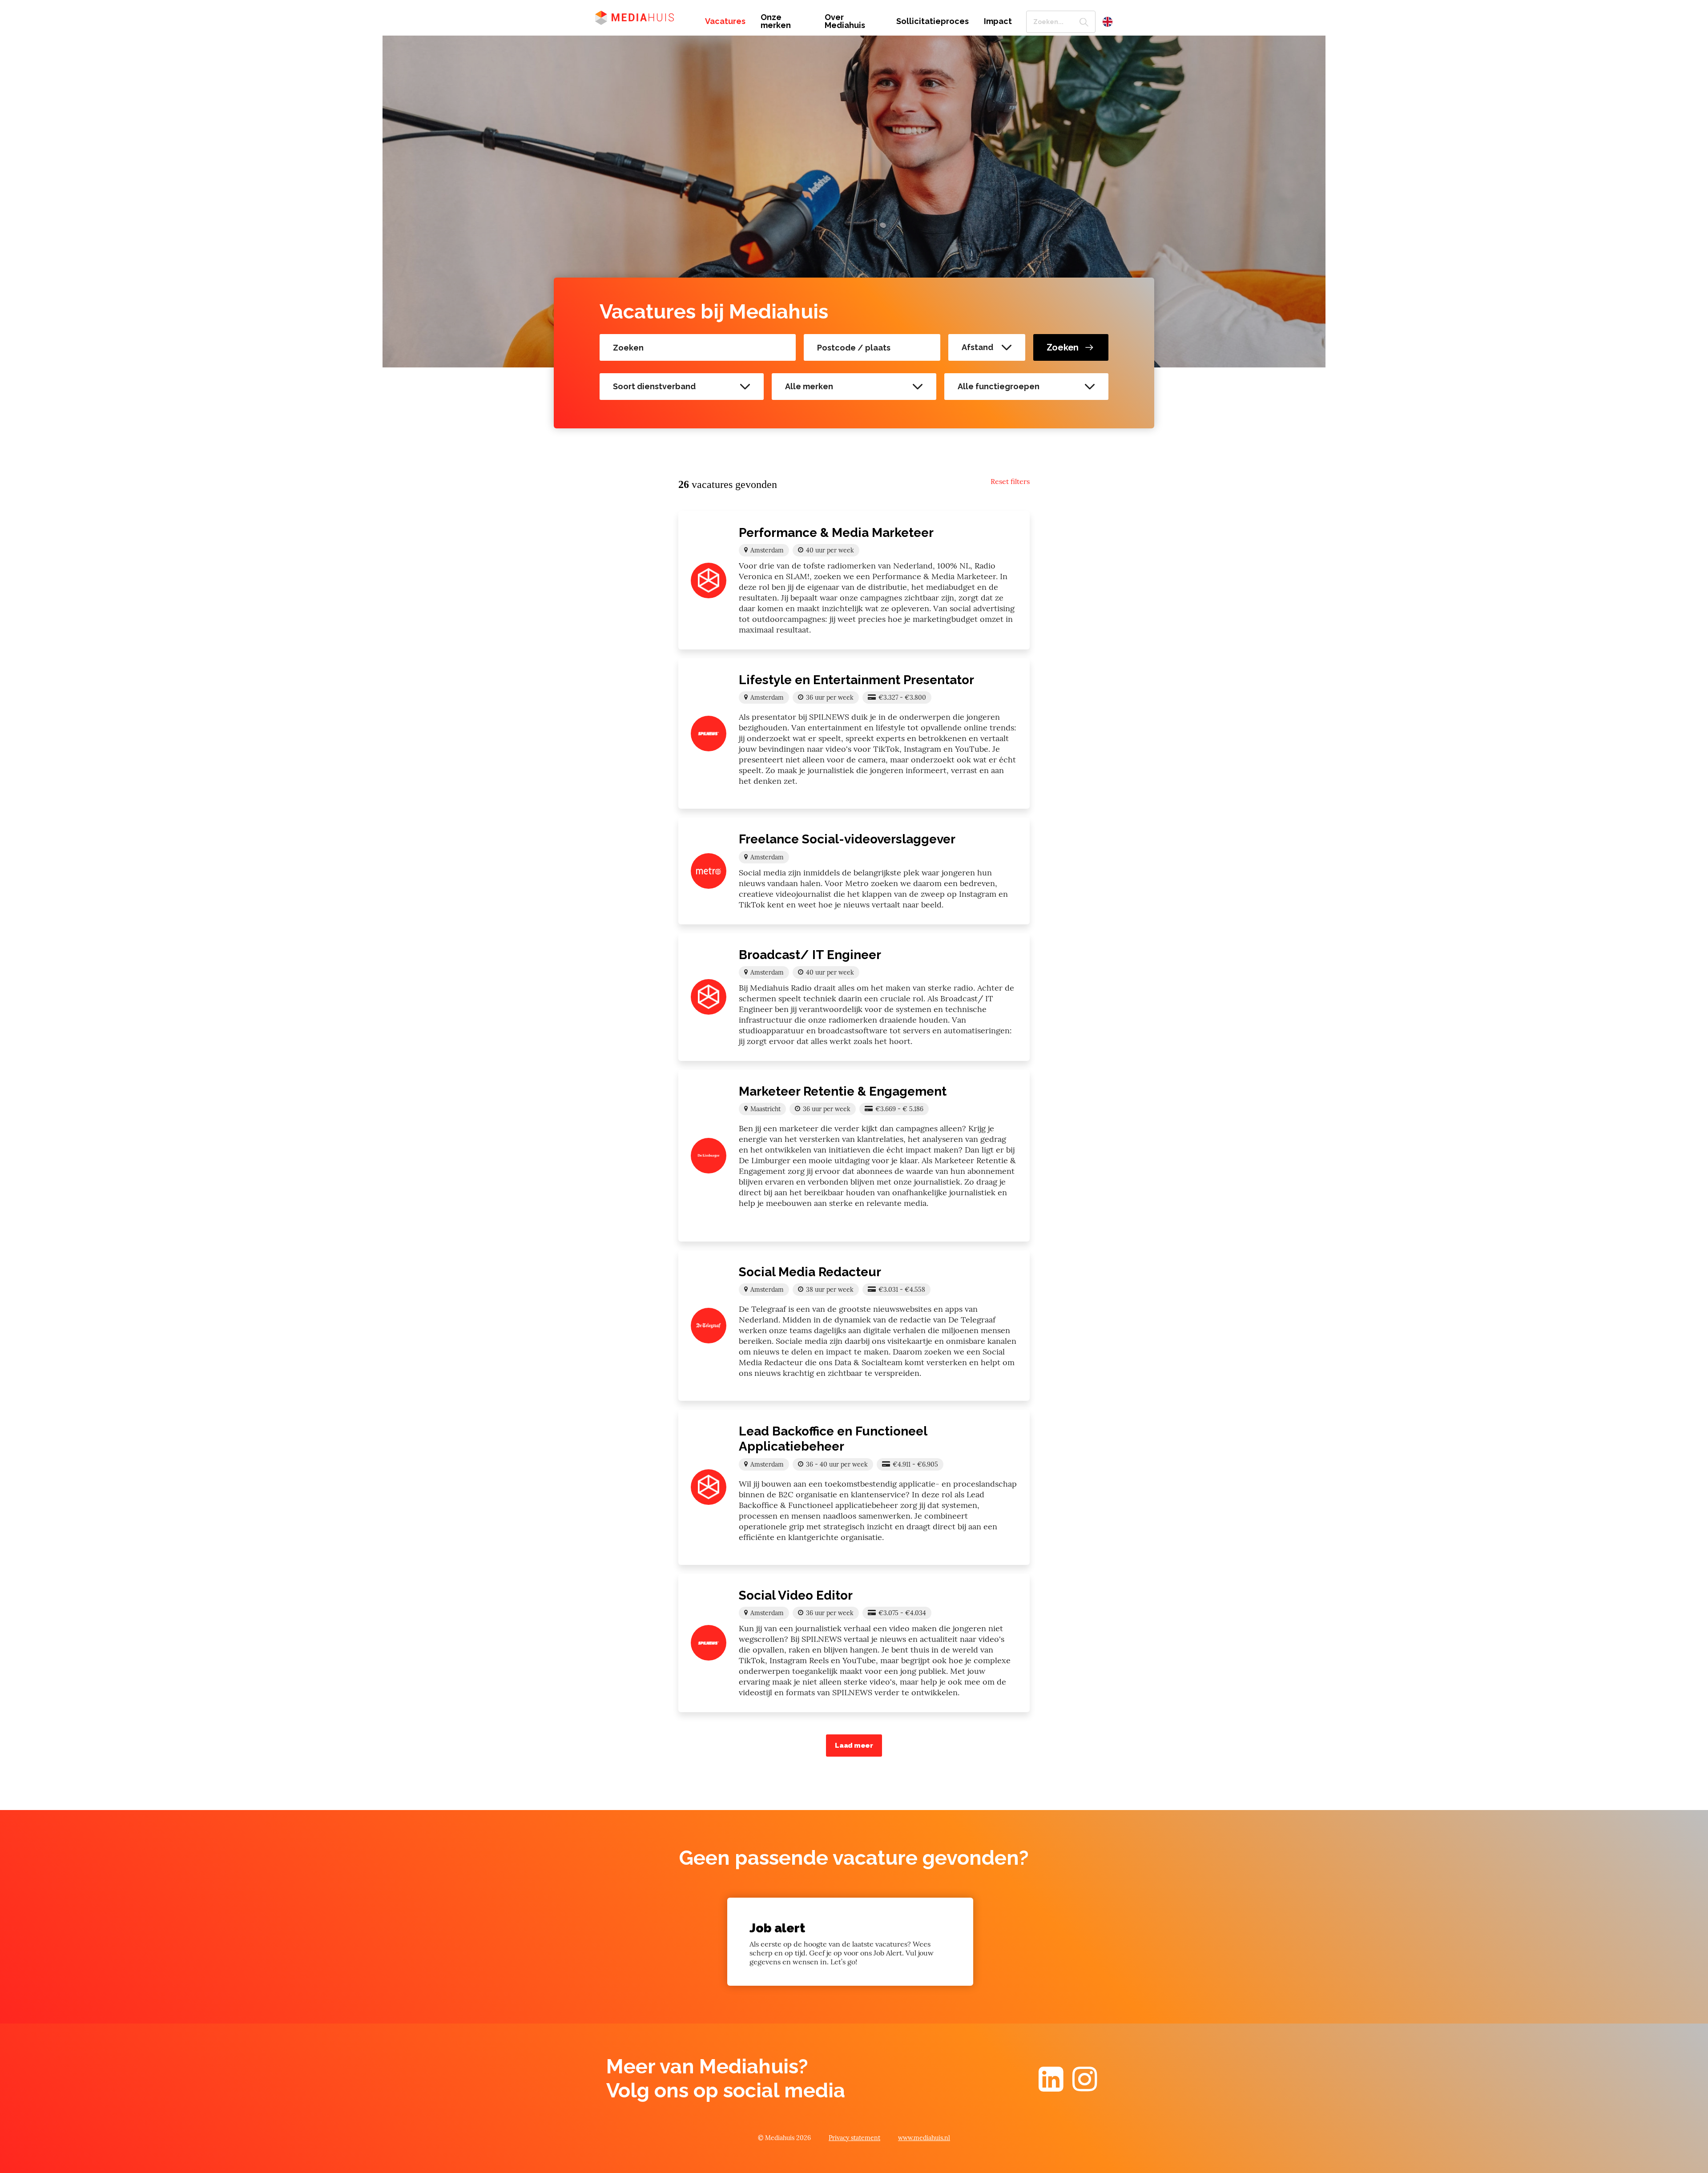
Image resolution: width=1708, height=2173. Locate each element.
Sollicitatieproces (933, 21)
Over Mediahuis (845, 21)
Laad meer (854, 1746)
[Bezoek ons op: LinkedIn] (1051, 2087)
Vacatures (725, 21)
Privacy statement (854, 2138)
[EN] (1108, 22)
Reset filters (1010, 481)
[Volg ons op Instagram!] (1085, 2087)
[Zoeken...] (1084, 22)
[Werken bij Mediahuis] (643, 17)
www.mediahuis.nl (924, 2138)
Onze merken (776, 21)
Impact (998, 21)
